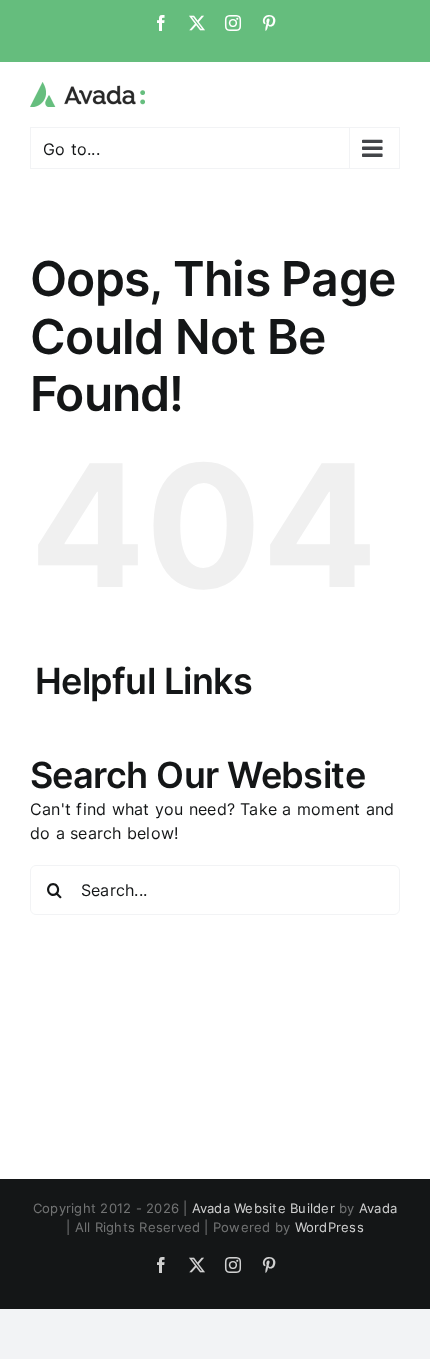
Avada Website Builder (263, 1208)
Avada (378, 1208)
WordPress (329, 1227)
